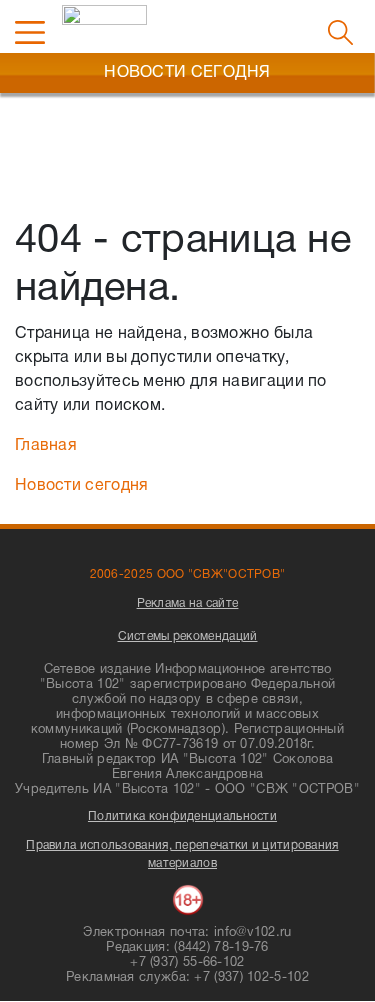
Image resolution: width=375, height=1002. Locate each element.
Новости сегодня (82, 486)
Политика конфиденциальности (182, 816)
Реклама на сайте (188, 603)
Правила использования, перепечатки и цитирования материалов (182, 854)
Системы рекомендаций (188, 636)
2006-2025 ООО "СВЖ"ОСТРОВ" (188, 574)
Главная (46, 446)
